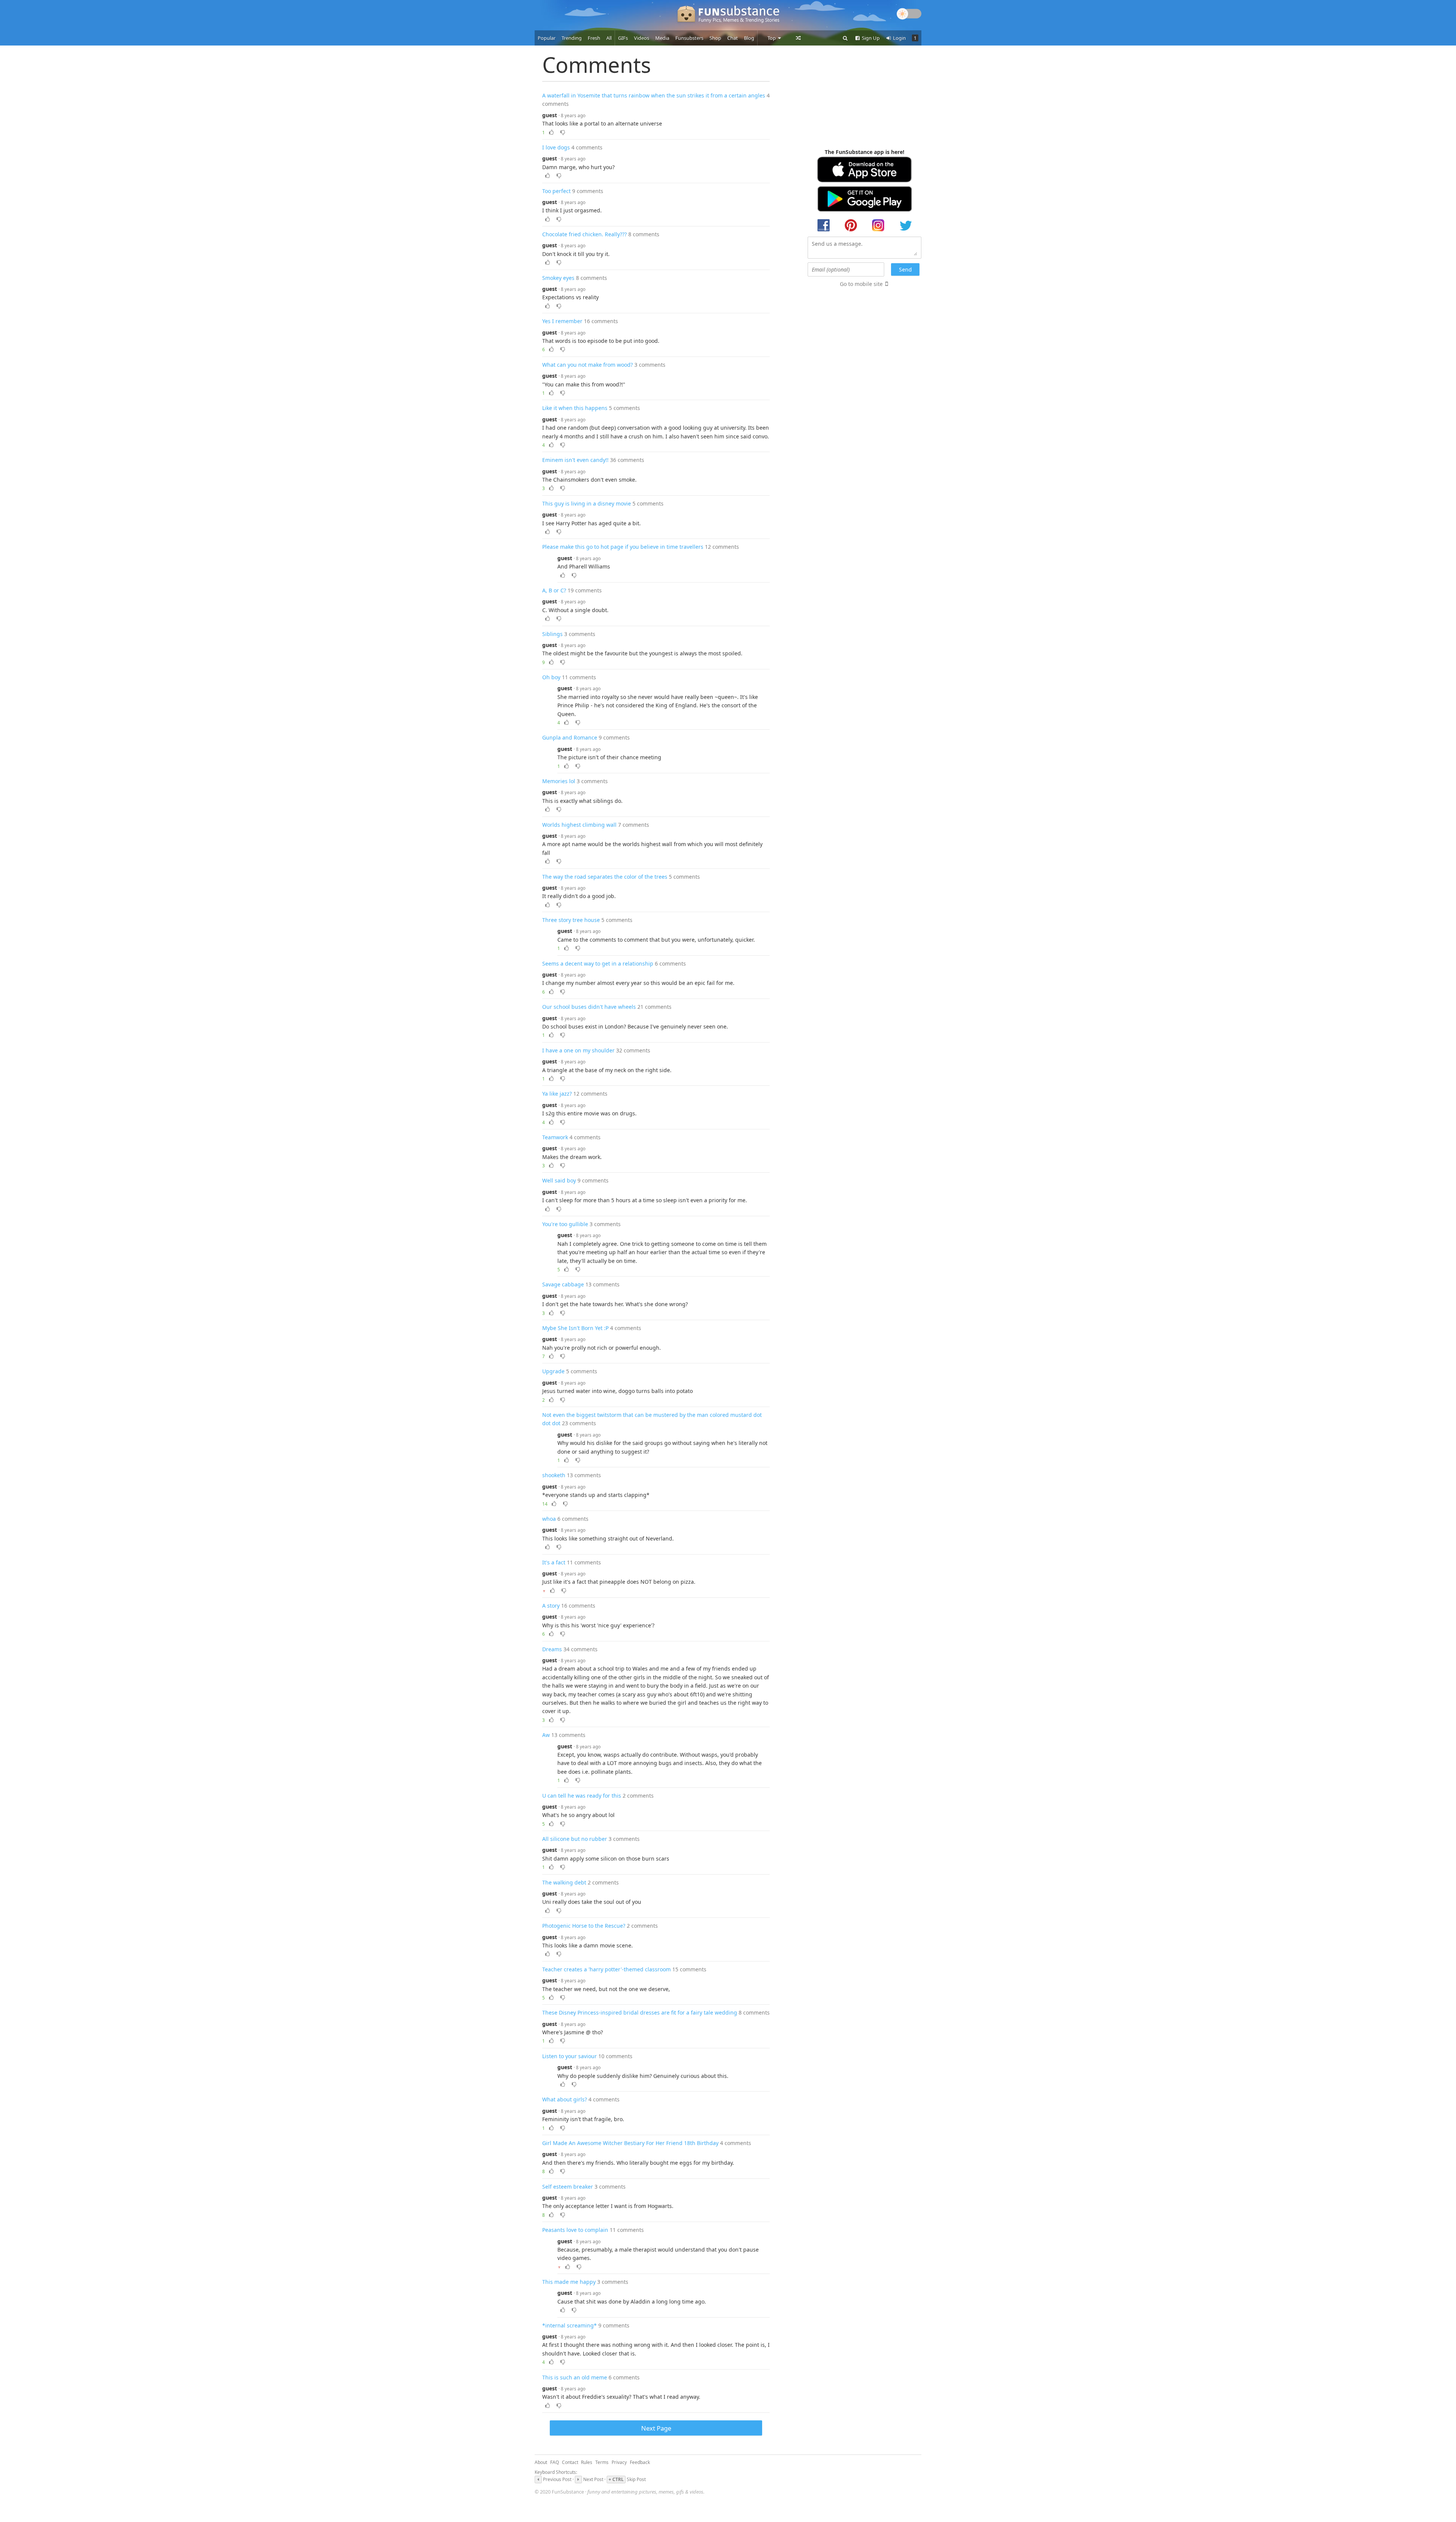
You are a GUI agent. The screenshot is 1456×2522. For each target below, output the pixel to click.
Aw (546, 1735)
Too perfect (556, 191)
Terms (602, 2462)
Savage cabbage (563, 1284)
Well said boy (559, 1180)
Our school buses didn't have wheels (589, 1007)
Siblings (552, 634)
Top (772, 38)
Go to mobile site (861, 284)
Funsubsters (689, 38)
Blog (749, 38)
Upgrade (553, 1371)
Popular (547, 38)
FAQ (555, 2462)
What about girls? (565, 2099)
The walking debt (564, 1882)
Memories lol (559, 781)
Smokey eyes (558, 278)
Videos (642, 38)
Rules (587, 2462)
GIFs (623, 38)
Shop (715, 38)
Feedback (640, 2462)
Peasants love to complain (575, 2230)
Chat (733, 38)
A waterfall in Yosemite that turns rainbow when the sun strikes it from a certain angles (654, 95)
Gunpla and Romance (570, 737)
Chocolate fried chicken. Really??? (584, 234)
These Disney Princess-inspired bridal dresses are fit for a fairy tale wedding (640, 2012)
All (609, 38)
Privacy (619, 2462)
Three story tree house (571, 920)
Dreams (552, 1649)
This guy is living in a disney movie (587, 503)
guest (550, 115)
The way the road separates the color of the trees (605, 877)
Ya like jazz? (557, 1094)
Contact (570, 2462)
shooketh (554, 1475)
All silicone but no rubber (575, 1839)
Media (662, 38)
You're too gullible (565, 1224)
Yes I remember (562, 321)
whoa (549, 1519)
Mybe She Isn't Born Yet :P (575, 1328)
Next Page (656, 2428)
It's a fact (554, 1562)
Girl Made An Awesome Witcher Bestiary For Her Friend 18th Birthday (630, 2143)
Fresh (594, 38)
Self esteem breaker (568, 2187)
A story (551, 1606)
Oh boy (551, 677)
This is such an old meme (575, 2377)
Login (899, 38)
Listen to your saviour (570, 2056)
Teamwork (555, 1137)
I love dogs (556, 147)
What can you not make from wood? (588, 365)
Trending (572, 38)
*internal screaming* (570, 2325)
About (541, 2462)
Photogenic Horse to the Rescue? (584, 1926)
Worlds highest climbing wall (579, 825)
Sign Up (870, 38)
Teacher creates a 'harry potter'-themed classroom (606, 1969)
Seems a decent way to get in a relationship (598, 963)
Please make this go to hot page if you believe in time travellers (623, 547)
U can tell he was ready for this (582, 1796)
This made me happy (569, 2282)
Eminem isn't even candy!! (575, 460)
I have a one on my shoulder (578, 1050)
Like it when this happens (575, 408)
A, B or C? (554, 590)
